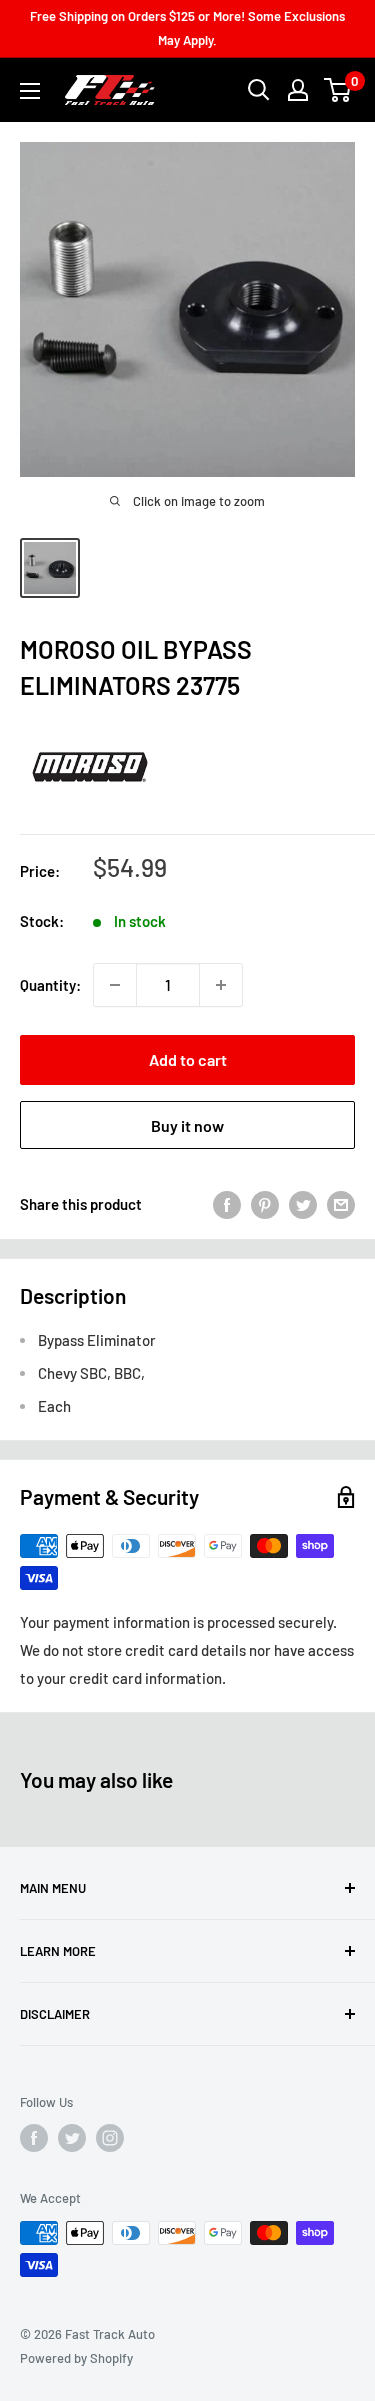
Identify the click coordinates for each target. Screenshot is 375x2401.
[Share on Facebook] (227, 1204)
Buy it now (187, 1125)
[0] (338, 90)
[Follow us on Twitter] (72, 2138)
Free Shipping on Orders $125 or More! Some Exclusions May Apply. (187, 28)
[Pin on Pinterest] (265, 1204)
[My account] (298, 90)
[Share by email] (341, 1204)
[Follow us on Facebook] (34, 2138)
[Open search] (259, 90)
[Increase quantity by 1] (221, 985)
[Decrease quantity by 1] (115, 985)
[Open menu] (30, 91)
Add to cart (188, 1059)
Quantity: (50, 985)
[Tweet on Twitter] (303, 1204)
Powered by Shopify (76, 2358)
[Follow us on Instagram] (110, 2138)
